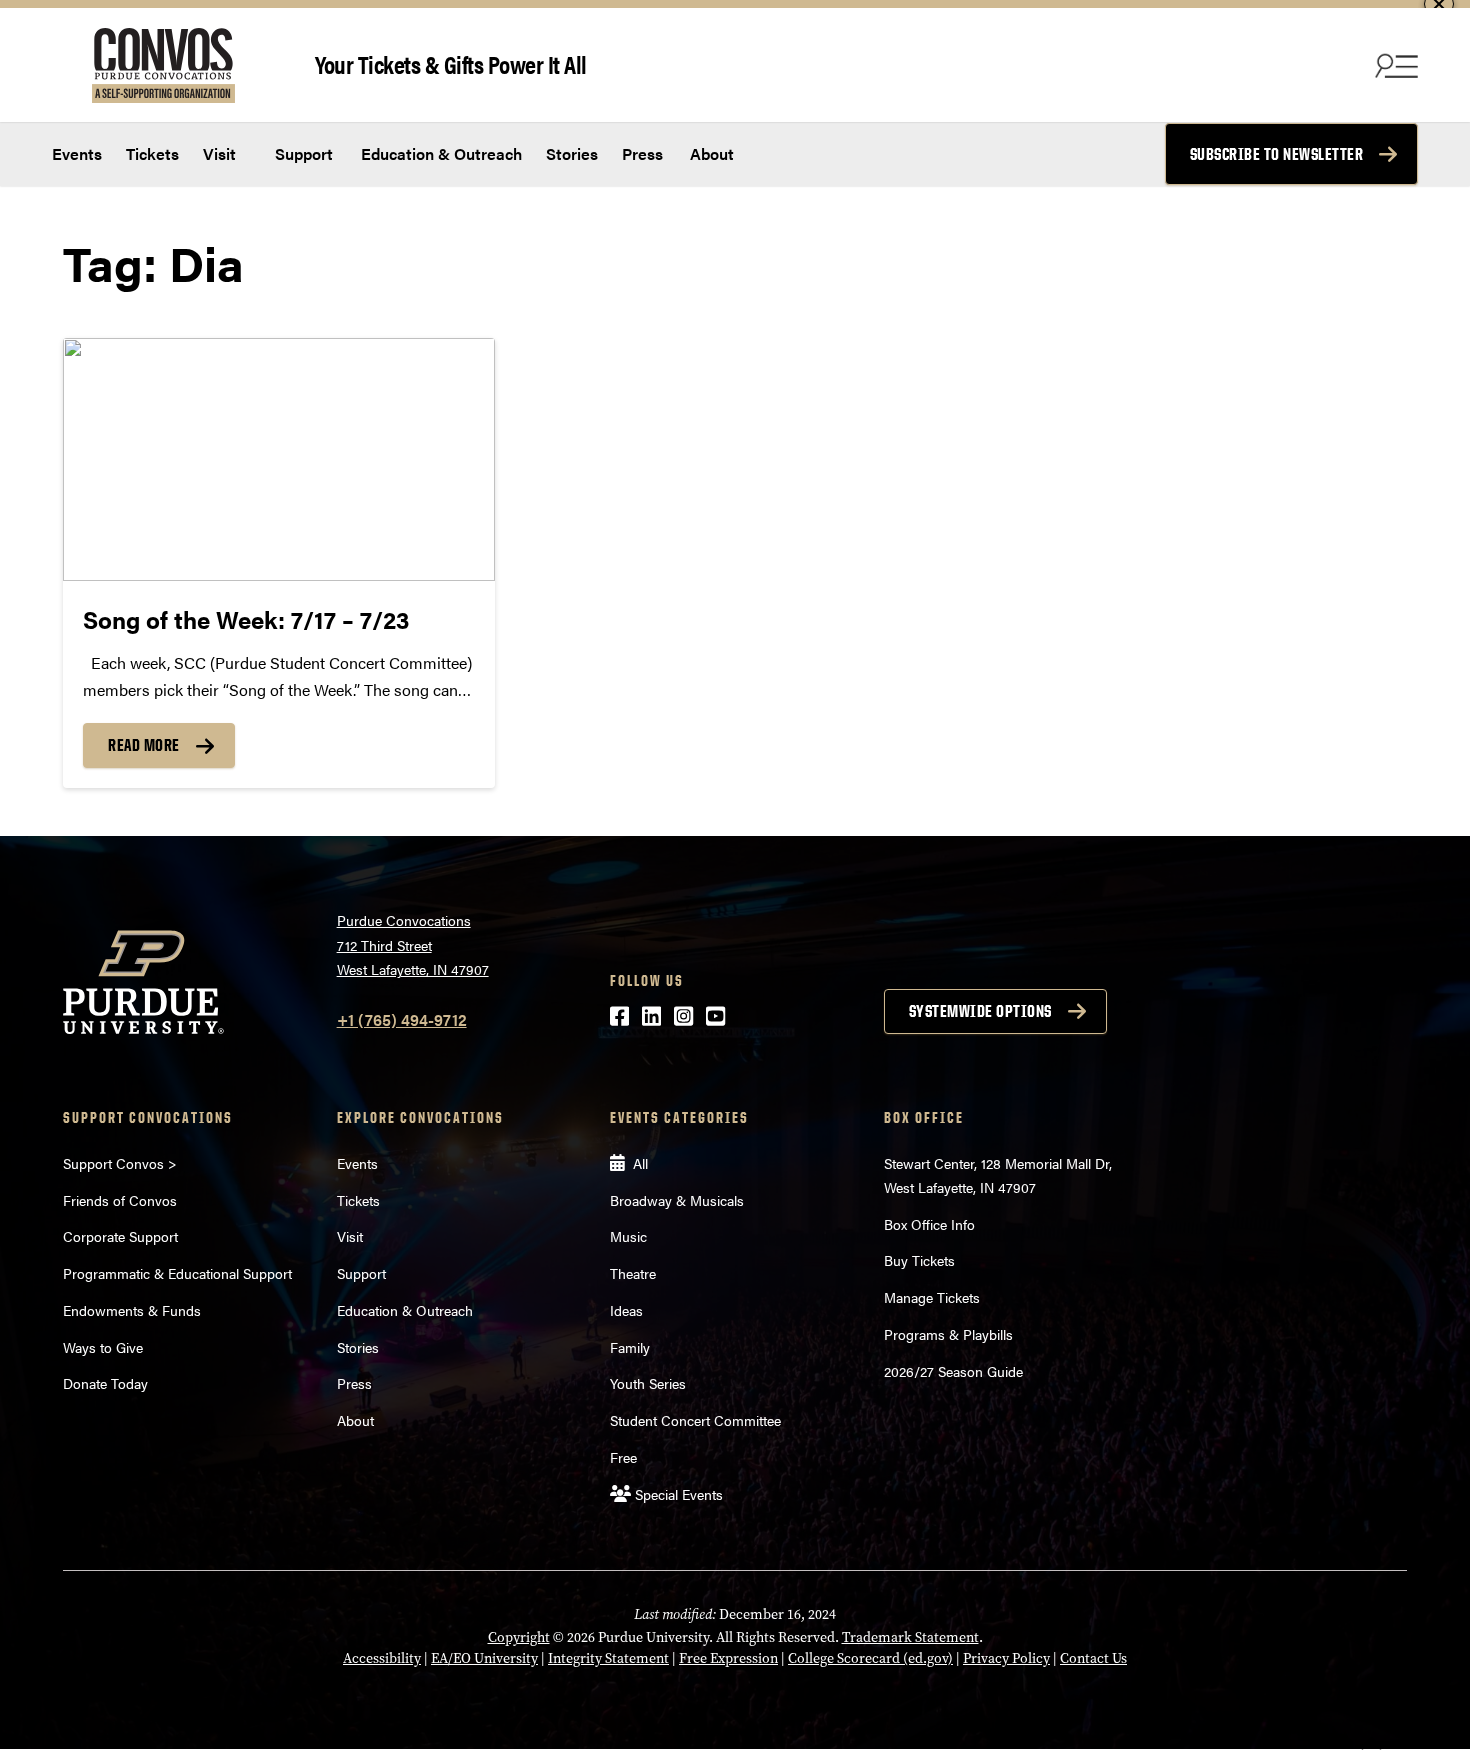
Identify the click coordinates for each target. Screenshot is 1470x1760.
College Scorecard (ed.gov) (870, 1658)
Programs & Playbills (948, 1334)
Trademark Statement (910, 1637)
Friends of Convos (120, 1200)
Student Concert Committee (695, 1420)
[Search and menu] (1394, 65)
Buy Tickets (919, 1260)
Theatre (633, 1273)
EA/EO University (484, 1658)
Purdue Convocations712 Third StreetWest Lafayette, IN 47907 (413, 944)
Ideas (626, 1310)
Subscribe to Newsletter (1277, 154)
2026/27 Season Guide (953, 1371)
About (712, 153)
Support (302, 153)
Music (628, 1236)
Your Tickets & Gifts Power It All (451, 63)
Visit (219, 153)
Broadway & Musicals (677, 1200)
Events (77, 153)
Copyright (519, 1637)
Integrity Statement (608, 1658)
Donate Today (105, 1383)
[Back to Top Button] (1372, 1745)
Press (642, 153)
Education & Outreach (439, 153)
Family (630, 1347)
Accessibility (382, 1658)
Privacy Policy (1006, 1658)
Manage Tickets (932, 1297)
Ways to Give (103, 1347)
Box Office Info (929, 1224)
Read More (144, 745)
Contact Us (1093, 1658)
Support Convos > (120, 1163)
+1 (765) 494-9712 (402, 1019)
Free (623, 1457)
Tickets (152, 153)
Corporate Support (120, 1236)
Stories (572, 153)
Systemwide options (980, 1011)
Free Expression (728, 1658)
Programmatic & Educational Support (177, 1273)
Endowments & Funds (132, 1310)
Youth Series (648, 1383)
